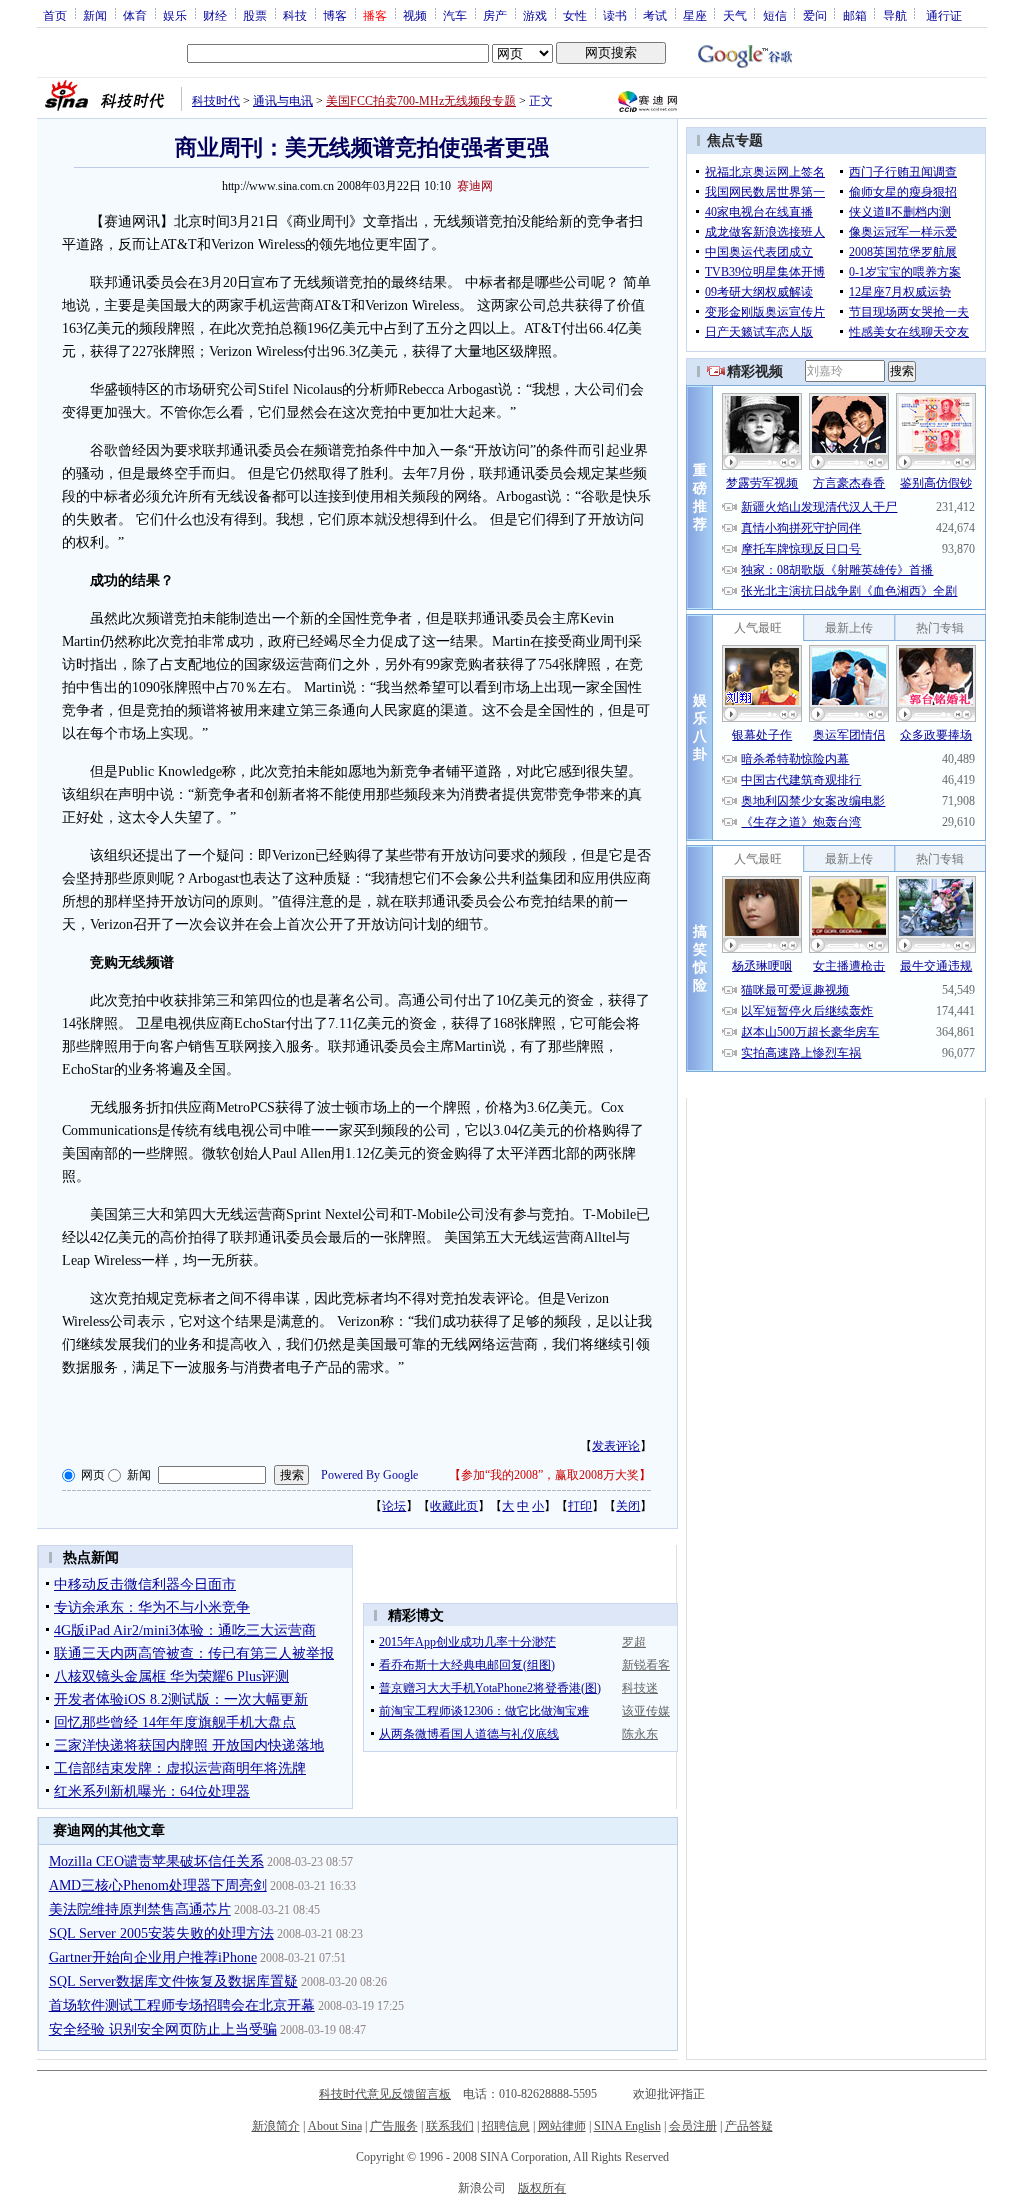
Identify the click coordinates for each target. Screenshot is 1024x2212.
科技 (295, 15)
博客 (335, 15)
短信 (775, 15)
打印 (580, 1506)
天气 (735, 15)
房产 (495, 15)
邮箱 (855, 15)
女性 (575, 15)
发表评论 (616, 1446)
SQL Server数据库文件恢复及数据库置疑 (173, 1981)
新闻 (95, 15)
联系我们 (450, 2126)
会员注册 (693, 2126)
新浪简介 (276, 2126)
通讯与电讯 (283, 101)
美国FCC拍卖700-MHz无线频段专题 (421, 101)
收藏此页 (454, 1506)
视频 (415, 15)
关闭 (628, 1506)
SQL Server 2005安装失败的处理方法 (161, 1933)
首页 (55, 15)
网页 (93, 1475)
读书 (615, 15)
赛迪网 (475, 186)
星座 (695, 15)
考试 (655, 15)
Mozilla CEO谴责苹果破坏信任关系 (156, 1861)
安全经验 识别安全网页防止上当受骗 (163, 2029)
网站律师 (562, 2126)
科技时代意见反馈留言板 (385, 2094)
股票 (255, 15)
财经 (215, 15)
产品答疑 (749, 2126)
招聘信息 (506, 2126)
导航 (895, 15)
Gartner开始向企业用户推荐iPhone (153, 1957)
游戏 (535, 15)
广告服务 (394, 2126)
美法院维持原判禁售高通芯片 (140, 1909)
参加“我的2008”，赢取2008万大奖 (550, 1475)
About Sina (335, 2126)
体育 (135, 15)
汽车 (455, 15)
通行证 (944, 15)
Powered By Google (369, 1475)
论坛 (394, 1506)
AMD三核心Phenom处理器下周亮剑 (158, 1885)
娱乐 (175, 15)
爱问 (815, 15)
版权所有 (542, 2188)
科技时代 (216, 101)
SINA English (627, 2126)
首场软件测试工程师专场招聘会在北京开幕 (182, 2005)
